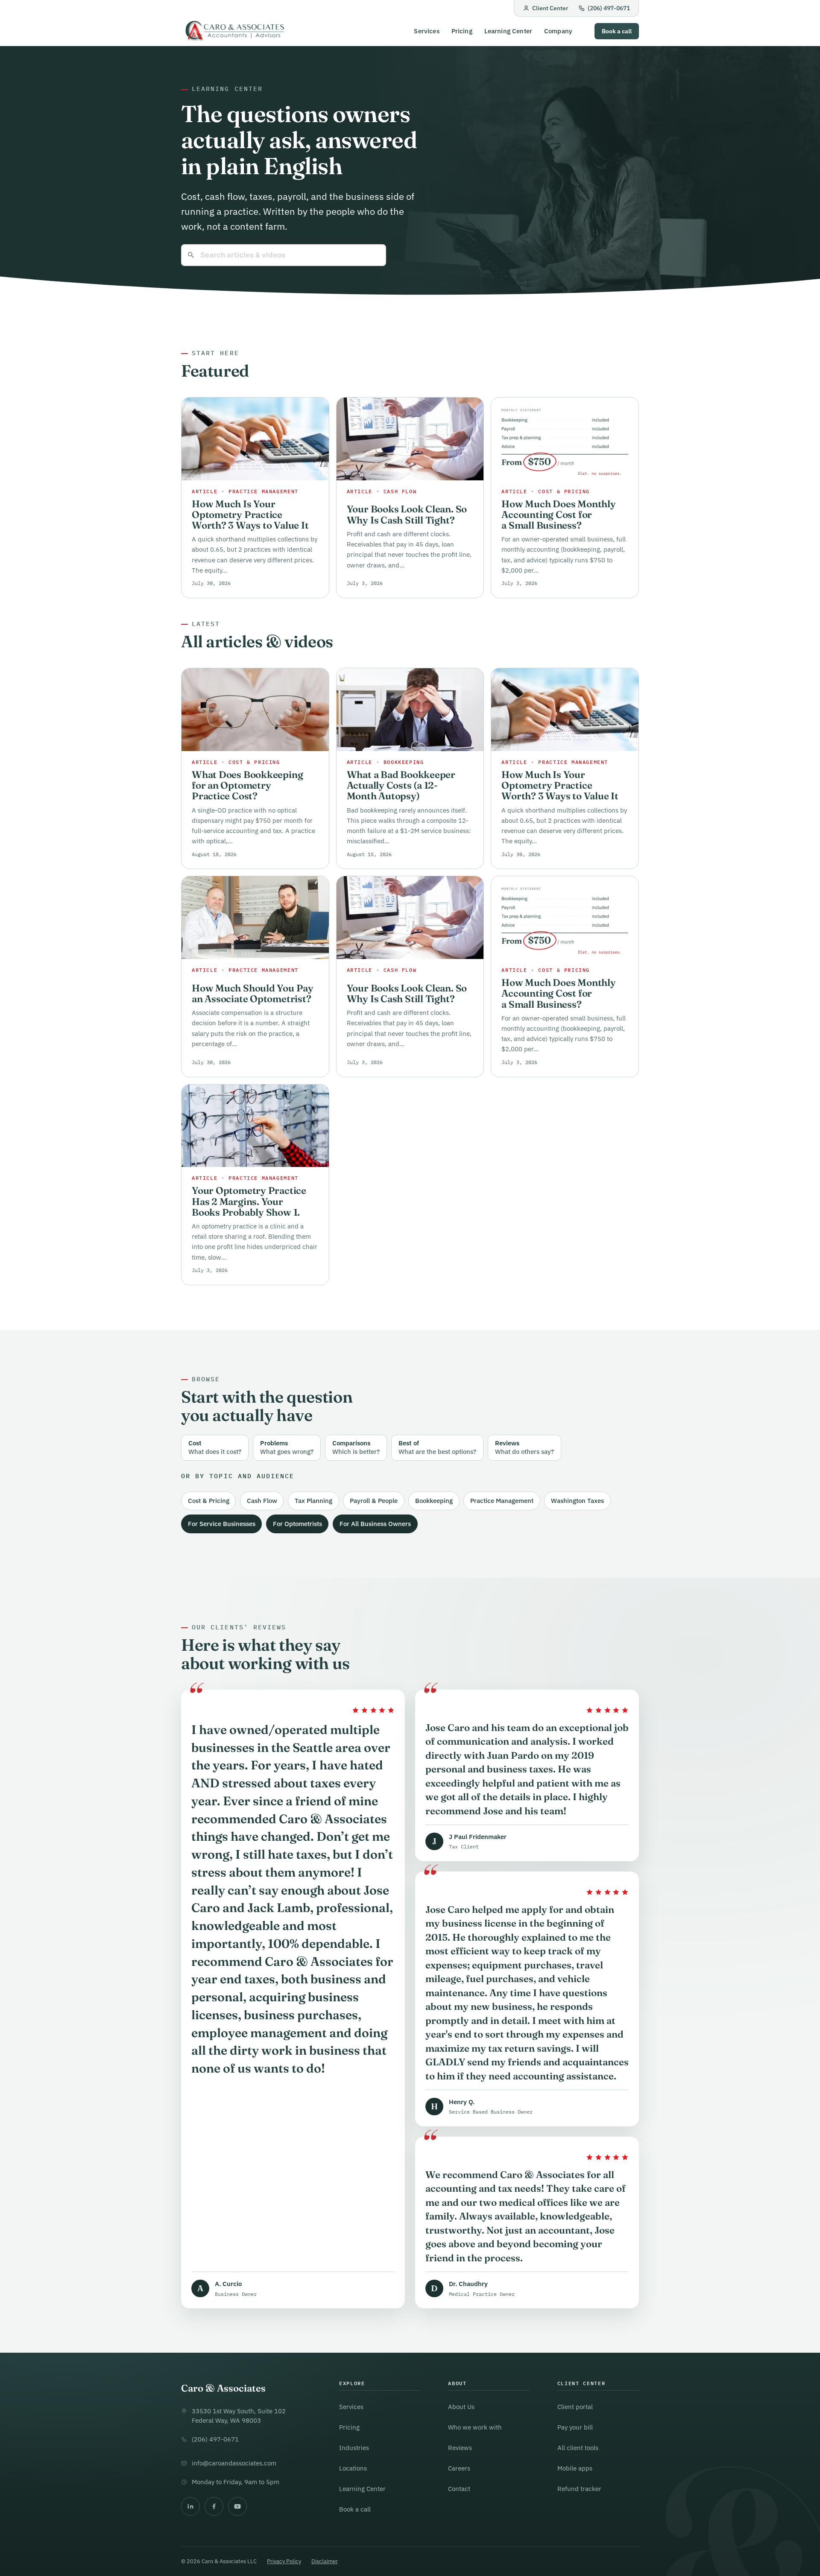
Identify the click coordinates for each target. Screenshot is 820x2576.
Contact (459, 2489)
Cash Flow (262, 1501)
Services (426, 31)
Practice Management (502, 1501)
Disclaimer (325, 2561)
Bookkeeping (434, 1501)
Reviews (460, 2448)
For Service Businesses (222, 1524)
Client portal (575, 2407)
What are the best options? (437, 1447)
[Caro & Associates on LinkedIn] (190, 2506)
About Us (461, 2407)
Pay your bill (575, 2427)
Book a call (617, 31)
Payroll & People (374, 1501)
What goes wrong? (287, 1447)
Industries (354, 2448)
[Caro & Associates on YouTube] (237, 2506)
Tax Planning (313, 1501)
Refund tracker (579, 2489)
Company (558, 31)
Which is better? (356, 1447)
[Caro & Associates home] (234, 31)
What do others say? (524, 1447)
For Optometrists (297, 1524)
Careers (459, 2468)
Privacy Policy (284, 2561)
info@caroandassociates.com (234, 2463)
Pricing (462, 31)
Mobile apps (575, 2468)
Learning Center (508, 31)
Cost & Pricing (209, 1501)
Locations (353, 2468)
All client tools (578, 2448)
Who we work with (475, 2427)
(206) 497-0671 (609, 8)
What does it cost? (215, 1447)
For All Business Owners (375, 1524)
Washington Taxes (577, 1501)
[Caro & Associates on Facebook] (214, 2506)
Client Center (550, 8)
